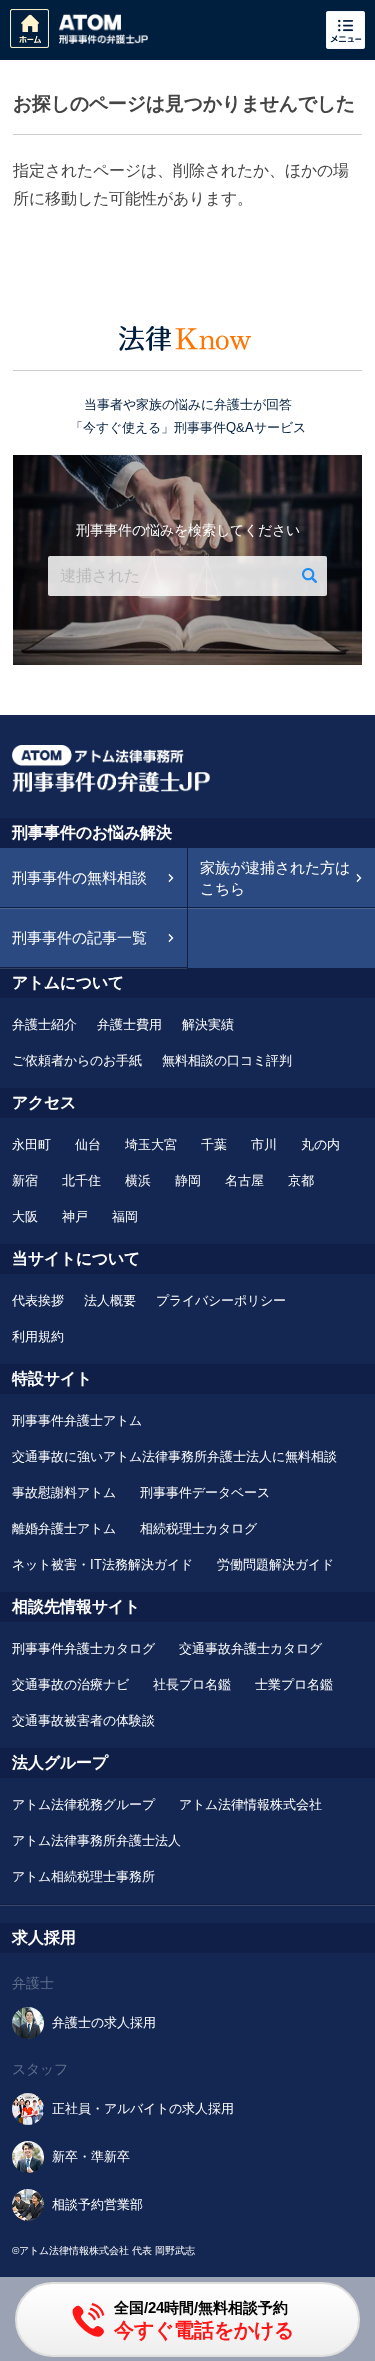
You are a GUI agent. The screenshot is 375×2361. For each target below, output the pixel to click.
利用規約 (38, 1336)
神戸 (75, 1216)
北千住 (81, 1180)
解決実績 (208, 1024)
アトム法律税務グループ (83, 1804)
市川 (264, 1144)
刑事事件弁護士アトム (77, 1420)
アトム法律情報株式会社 (250, 1804)
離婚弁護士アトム (64, 1528)
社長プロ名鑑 (192, 1684)
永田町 (31, 1144)
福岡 (125, 1216)
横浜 (138, 1180)
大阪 (25, 1216)
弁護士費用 (129, 1024)
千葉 (214, 1144)
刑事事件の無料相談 (79, 877)
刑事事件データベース (205, 1492)
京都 (301, 1180)
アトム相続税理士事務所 (83, 1876)
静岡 (188, 1180)
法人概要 (110, 1300)
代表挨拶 (38, 1300)
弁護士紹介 (44, 1024)
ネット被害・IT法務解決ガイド (102, 1564)
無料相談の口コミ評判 (227, 1060)
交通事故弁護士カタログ (250, 1648)
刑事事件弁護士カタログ (83, 1648)
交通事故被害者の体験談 (83, 1720)
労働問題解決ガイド (275, 1564)
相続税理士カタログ (198, 1528)
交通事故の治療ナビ (70, 1684)
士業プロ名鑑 (294, 1684)
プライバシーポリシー (221, 1300)
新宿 (25, 1180)
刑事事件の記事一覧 (79, 937)
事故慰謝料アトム (64, 1492)
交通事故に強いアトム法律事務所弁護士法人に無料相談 (174, 1456)
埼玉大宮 (151, 1144)
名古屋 (244, 1180)
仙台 (88, 1144)
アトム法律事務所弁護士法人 (96, 1840)
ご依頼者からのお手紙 (77, 1060)
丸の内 (320, 1144)
